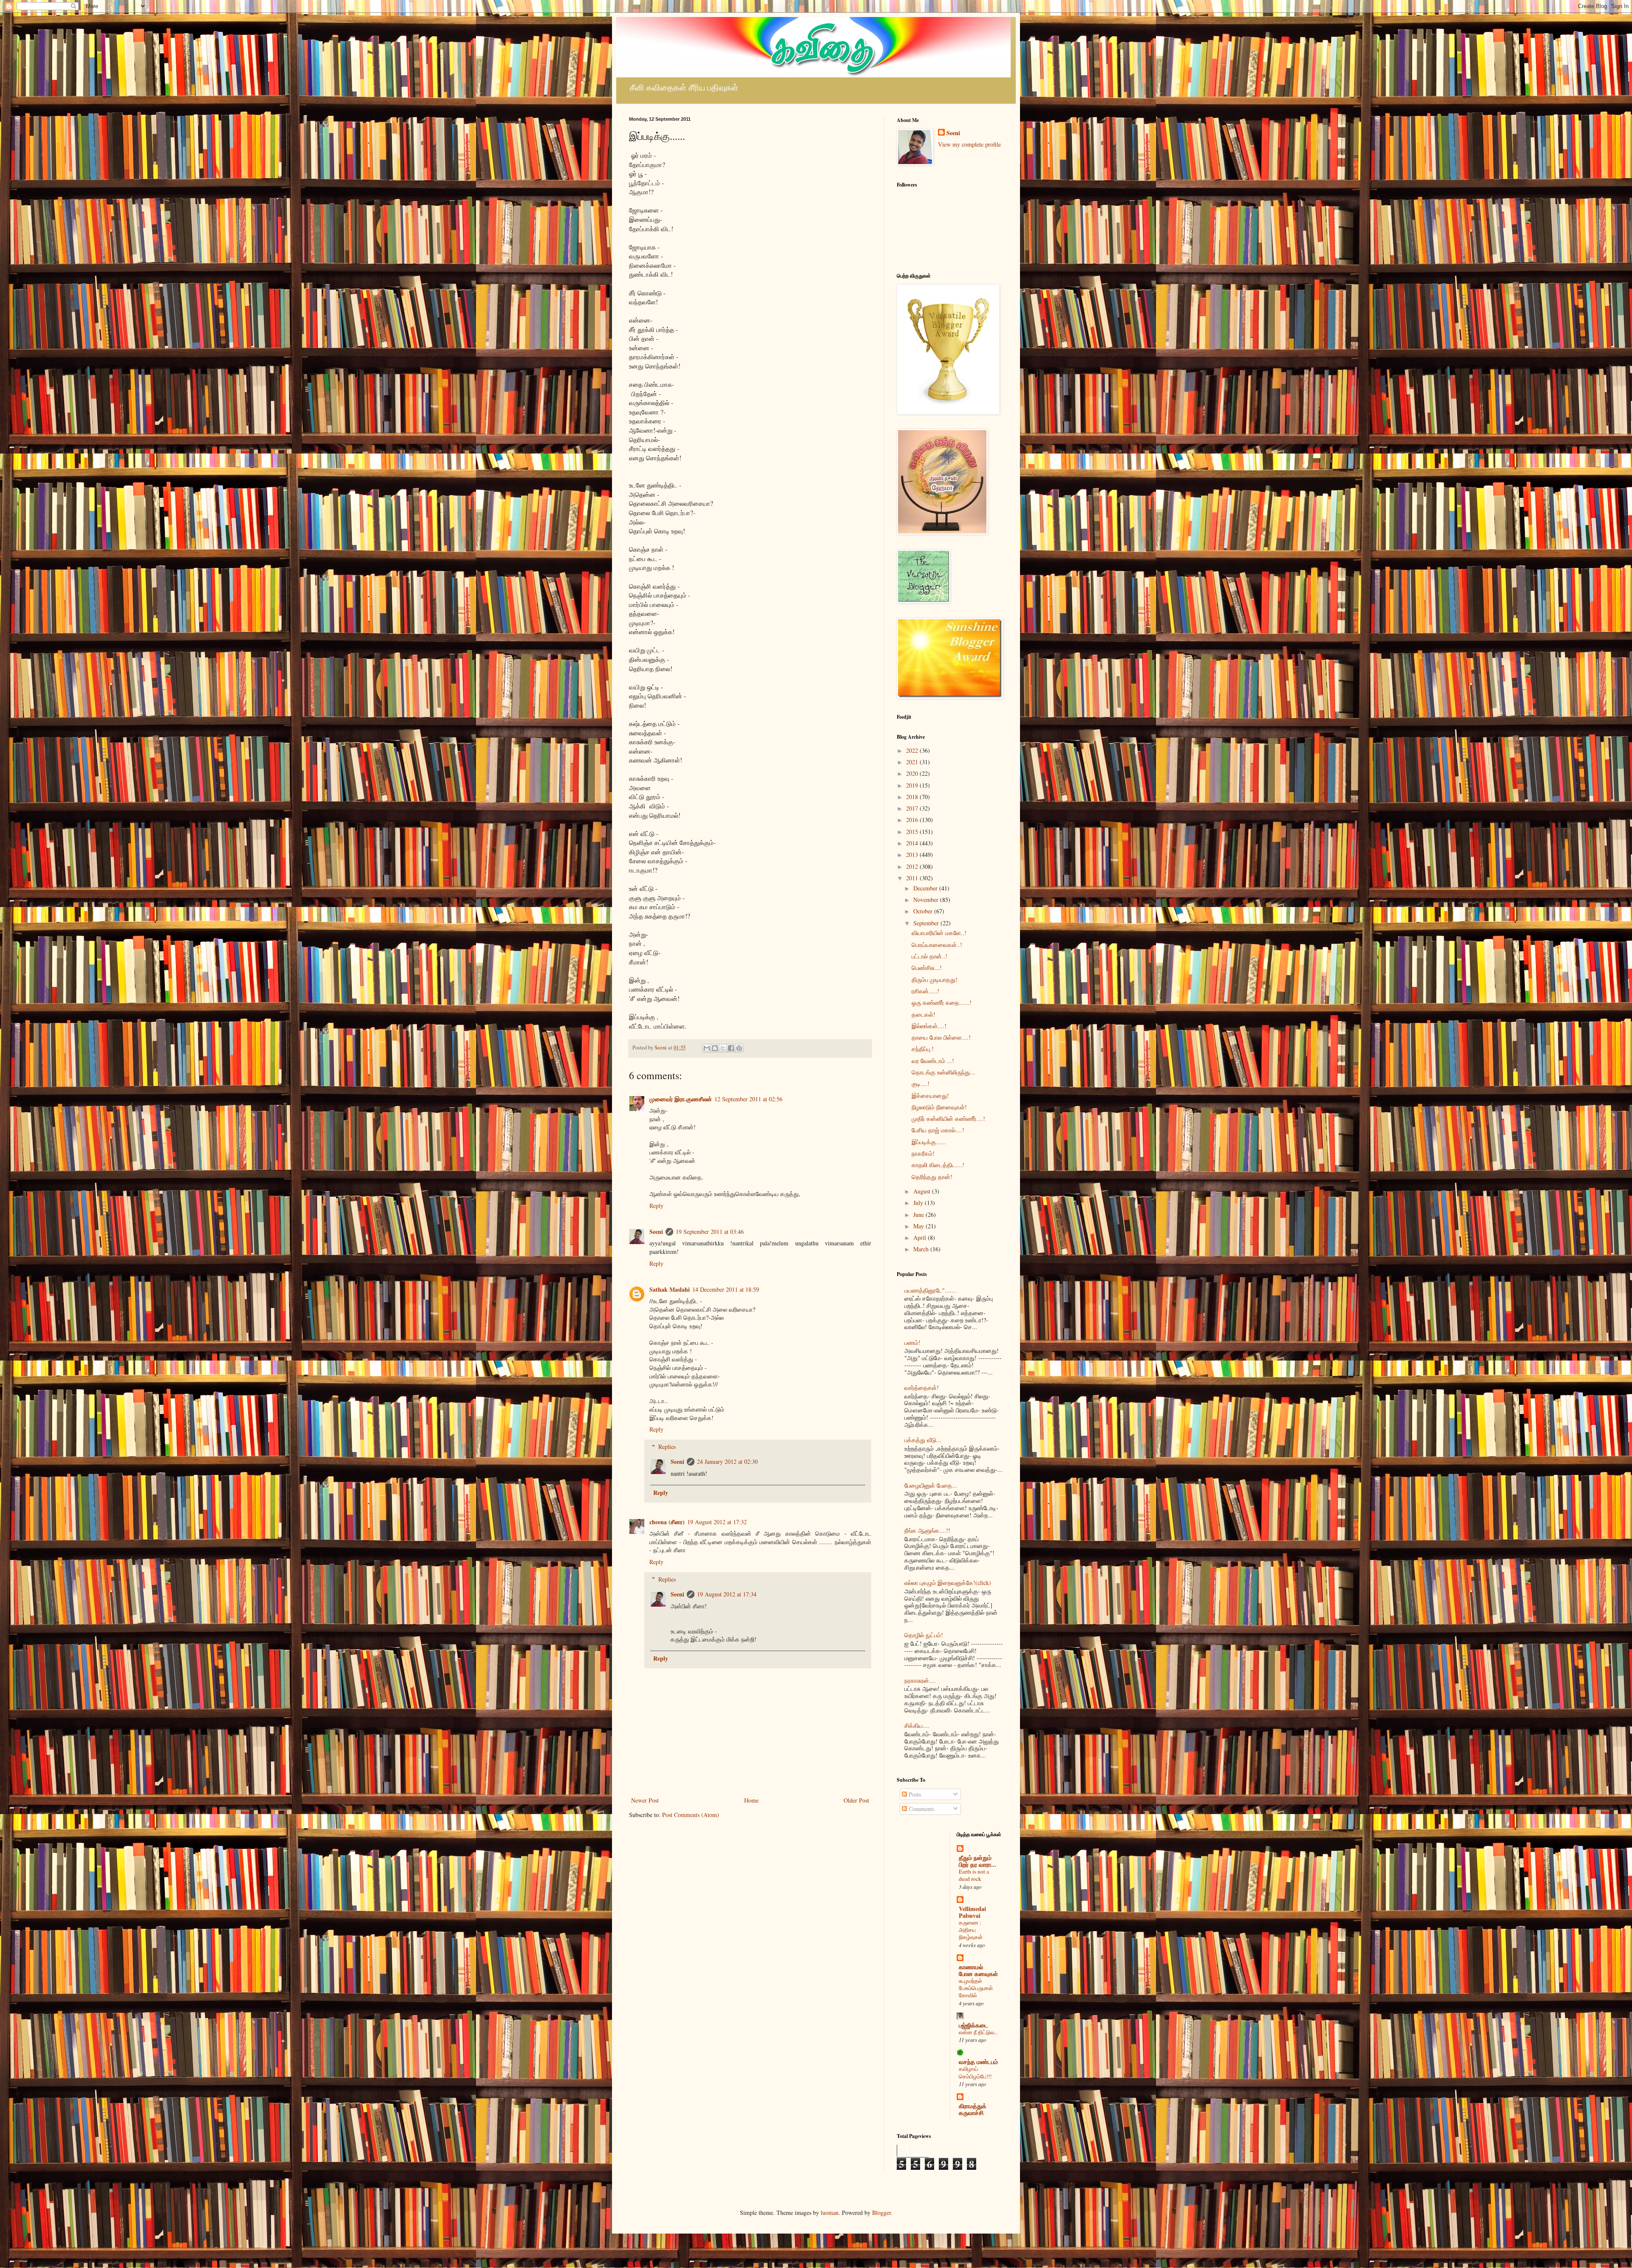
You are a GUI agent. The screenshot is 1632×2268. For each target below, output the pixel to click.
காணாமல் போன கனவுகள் (978, 1970)
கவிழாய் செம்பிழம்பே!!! (975, 2072)
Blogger (881, 2213)
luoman (830, 2213)
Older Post (856, 1800)
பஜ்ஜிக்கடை (973, 2025)
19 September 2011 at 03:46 (710, 1232)
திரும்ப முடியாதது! (935, 979)
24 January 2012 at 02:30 (727, 1461)
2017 (913, 808)
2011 (913, 878)
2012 (913, 866)
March (922, 1249)
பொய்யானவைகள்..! (937, 945)
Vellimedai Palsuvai (972, 1912)
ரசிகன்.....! (925, 991)
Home (751, 1800)
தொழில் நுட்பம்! (924, 1635)
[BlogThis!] (715, 1048)
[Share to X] (723, 1048)
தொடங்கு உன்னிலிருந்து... (943, 1072)
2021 (913, 762)
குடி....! (921, 1084)
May (919, 1226)
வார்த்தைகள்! (922, 1388)
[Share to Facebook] (731, 1048)
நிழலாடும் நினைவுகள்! (939, 1107)
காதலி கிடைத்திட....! (938, 1165)
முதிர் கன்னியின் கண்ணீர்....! (948, 1118)
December (926, 888)
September (927, 923)
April (921, 1237)
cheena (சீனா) (667, 1522)
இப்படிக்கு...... (929, 1142)
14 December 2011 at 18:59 (726, 1289)
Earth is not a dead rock (974, 1875)
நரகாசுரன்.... (920, 1680)
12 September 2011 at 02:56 (748, 1099)
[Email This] (707, 1048)
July (919, 1203)
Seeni (656, 1232)
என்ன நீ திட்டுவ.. (978, 2032)
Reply (656, 1206)
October (924, 911)
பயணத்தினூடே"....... (931, 1290)
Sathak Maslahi (670, 1289)
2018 (913, 797)
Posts (914, 1794)
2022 (913, 750)
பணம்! (912, 1342)
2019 (913, 785)
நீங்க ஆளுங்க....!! (927, 1530)
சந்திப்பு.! (923, 1049)
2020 (913, 773)
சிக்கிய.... (917, 1725)
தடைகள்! (924, 1014)
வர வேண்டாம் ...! (933, 1061)
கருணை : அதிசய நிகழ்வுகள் (971, 1930)
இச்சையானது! (930, 1096)
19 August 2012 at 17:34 (727, 1594)
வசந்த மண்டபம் (978, 2062)
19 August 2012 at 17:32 (717, 1522)
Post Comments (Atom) (691, 1815)
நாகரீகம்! (923, 1153)
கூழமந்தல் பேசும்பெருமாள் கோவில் (976, 1988)
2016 (913, 820)
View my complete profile (969, 144)
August (923, 1191)
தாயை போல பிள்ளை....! (941, 1037)
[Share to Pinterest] (739, 1048)
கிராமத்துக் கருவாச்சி (973, 2109)
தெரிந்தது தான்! (932, 1177)
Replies (667, 1447)
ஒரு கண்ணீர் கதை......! (942, 1002)
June (919, 1215)
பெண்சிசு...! (927, 968)
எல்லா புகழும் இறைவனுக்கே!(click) (948, 1583)
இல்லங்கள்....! (929, 1026)
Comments (921, 1809)
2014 (913, 843)
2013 (913, 855)
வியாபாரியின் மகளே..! (939, 933)
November (927, 900)
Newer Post (645, 1800)
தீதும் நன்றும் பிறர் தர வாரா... (977, 1861)
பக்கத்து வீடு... (923, 1440)
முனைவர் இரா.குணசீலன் (681, 1099)
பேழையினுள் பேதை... (931, 1485)
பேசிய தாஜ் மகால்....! (938, 1130)
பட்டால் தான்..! (929, 956)
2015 (913, 832)
